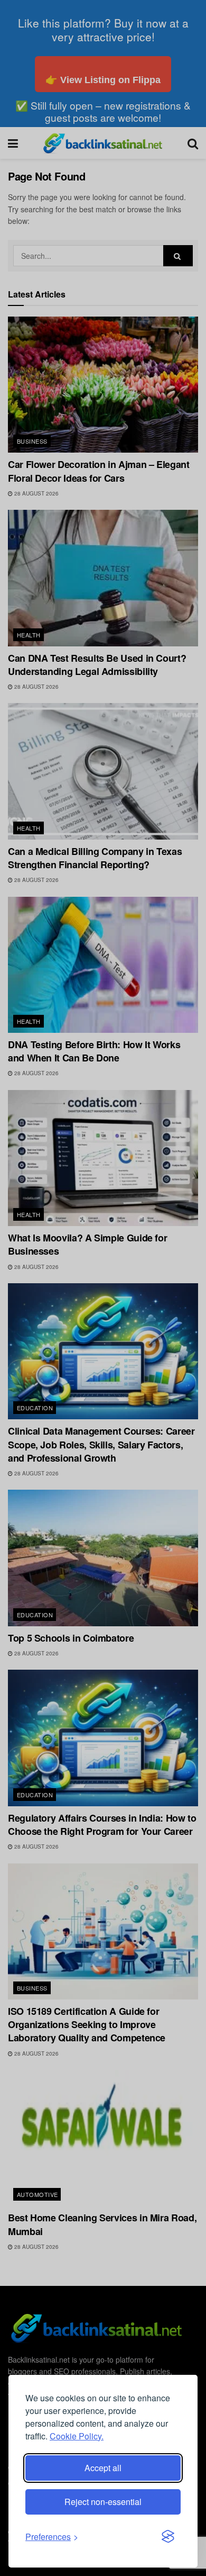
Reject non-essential (103, 2502)
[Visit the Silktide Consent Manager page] (168, 2537)
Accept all (103, 2468)
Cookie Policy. (77, 2436)
